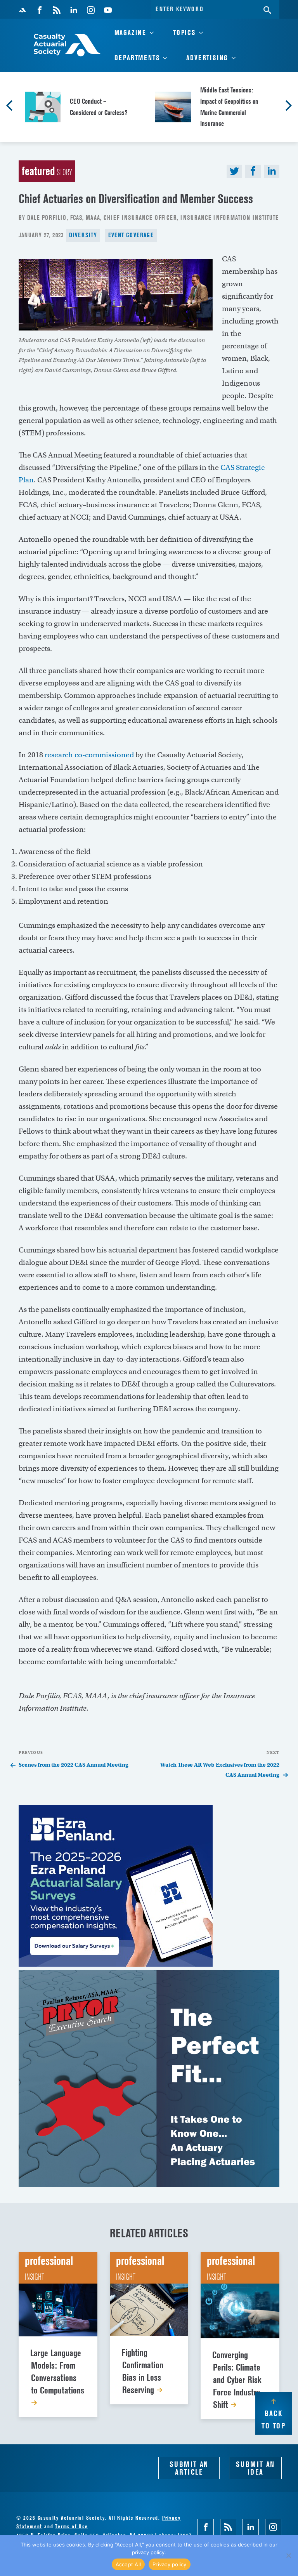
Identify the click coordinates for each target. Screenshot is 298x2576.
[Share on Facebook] (253, 171)
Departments (137, 58)
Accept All (128, 2564)
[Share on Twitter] (234, 171)
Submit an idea (255, 2468)
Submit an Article (189, 2468)
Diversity (83, 235)
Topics (184, 32)
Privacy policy (170, 2564)
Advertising (207, 58)
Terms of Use (72, 2526)
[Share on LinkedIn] (272, 171)
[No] (288, 2555)
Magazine (130, 32)
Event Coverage (131, 235)
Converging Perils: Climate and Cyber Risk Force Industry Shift (237, 2380)
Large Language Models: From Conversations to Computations (57, 2372)
